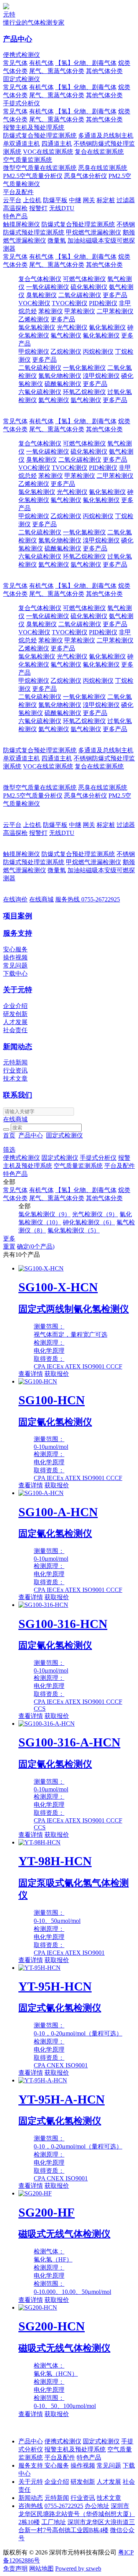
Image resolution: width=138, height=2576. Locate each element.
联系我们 (18, 1095)
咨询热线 (31, 2506)
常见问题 (15, 965)
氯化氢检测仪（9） (44, 1214)
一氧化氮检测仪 (84, 368)
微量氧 (57, 240)
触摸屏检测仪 (21, 224)
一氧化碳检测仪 (48, 287)
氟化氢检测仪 (101, 335)
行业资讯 (15, 1070)
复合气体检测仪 (40, 279)
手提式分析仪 (21, 103)
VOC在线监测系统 (48, 152)
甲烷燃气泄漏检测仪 (94, 232)
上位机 (32, 200)
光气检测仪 (72, 327)
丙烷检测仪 (98, 352)
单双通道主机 (21, 144)
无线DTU (62, 208)
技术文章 (15, 1078)
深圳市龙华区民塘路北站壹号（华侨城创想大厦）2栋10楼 (77, 2514)
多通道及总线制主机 (106, 136)
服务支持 (18, 933)
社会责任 (15, 1030)
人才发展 (15, 1022)
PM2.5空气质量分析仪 (33, 176)
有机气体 (41, 63)
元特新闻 (15, 1062)
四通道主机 (57, 144)
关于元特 (18, 990)
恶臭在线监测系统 (103, 168)
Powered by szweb (78, 2569)
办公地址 (97, 2506)
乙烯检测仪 (34, 319)
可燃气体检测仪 (84, 279)
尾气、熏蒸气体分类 (57, 71)
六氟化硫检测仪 (40, 392)
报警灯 (38, 208)
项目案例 (18, 916)
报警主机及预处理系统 (34, 127)
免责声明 (15, 2569)
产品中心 (18, 39)
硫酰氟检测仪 (63, 384)
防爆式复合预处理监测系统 (40, 136)
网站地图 (41, 2569)
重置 (9, 1246)
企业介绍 (15, 1006)
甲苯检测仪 (80, 311)
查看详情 (31, 1374)
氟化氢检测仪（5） (74, 1230)
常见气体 (15, 63)
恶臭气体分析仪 (85, 176)
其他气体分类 (104, 71)
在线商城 (41, 899)
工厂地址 (54, 2522)
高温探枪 (15, 208)
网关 (89, 200)
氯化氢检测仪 (37, 327)
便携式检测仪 (21, 55)
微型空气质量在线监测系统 (40, 168)
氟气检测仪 (66, 335)
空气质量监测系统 (28, 160)
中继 (75, 200)
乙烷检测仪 (66, 352)
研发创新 (15, 1014)
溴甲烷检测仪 (101, 376)
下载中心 (15, 974)
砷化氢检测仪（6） (89, 1222)
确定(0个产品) (36, 1246)
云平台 (12, 200)
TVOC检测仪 (70, 303)
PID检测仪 (103, 303)
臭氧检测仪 (41, 295)
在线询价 (15, 899)
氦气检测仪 (54, 400)
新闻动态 (18, 1047)
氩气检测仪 (86, 400)
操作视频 (15, 957)
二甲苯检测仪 (115, 311)
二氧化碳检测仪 (80, 295)
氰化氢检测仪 (107, 327)
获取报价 (57, 1374)
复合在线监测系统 (99, 152)
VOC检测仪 (34, 303)
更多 (9, 1238)
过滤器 (126, 200)
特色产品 (15, 216)
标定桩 (106, 200)
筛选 (9, 1150)
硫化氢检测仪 (89, 287)
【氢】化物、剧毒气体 (86, 63)
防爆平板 (55, 200)
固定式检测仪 (21, 79)
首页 (9, 1135)
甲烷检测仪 (34, 352)
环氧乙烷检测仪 (84, 392)
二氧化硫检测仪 (40, 368)
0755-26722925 (88, 899)
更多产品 (115, 295)
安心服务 (15, 949)
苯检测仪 (51, 311)
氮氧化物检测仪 (60, 376)
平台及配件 (18, 192)
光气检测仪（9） (95, 1214)
